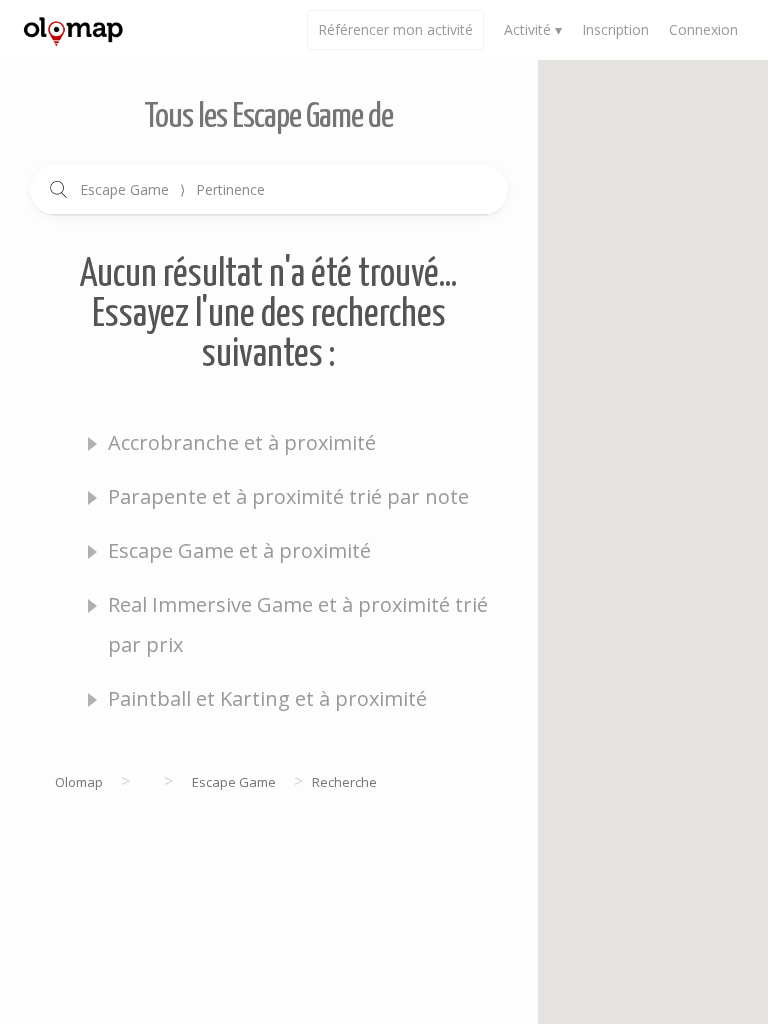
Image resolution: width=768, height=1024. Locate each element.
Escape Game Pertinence (172, 189)
